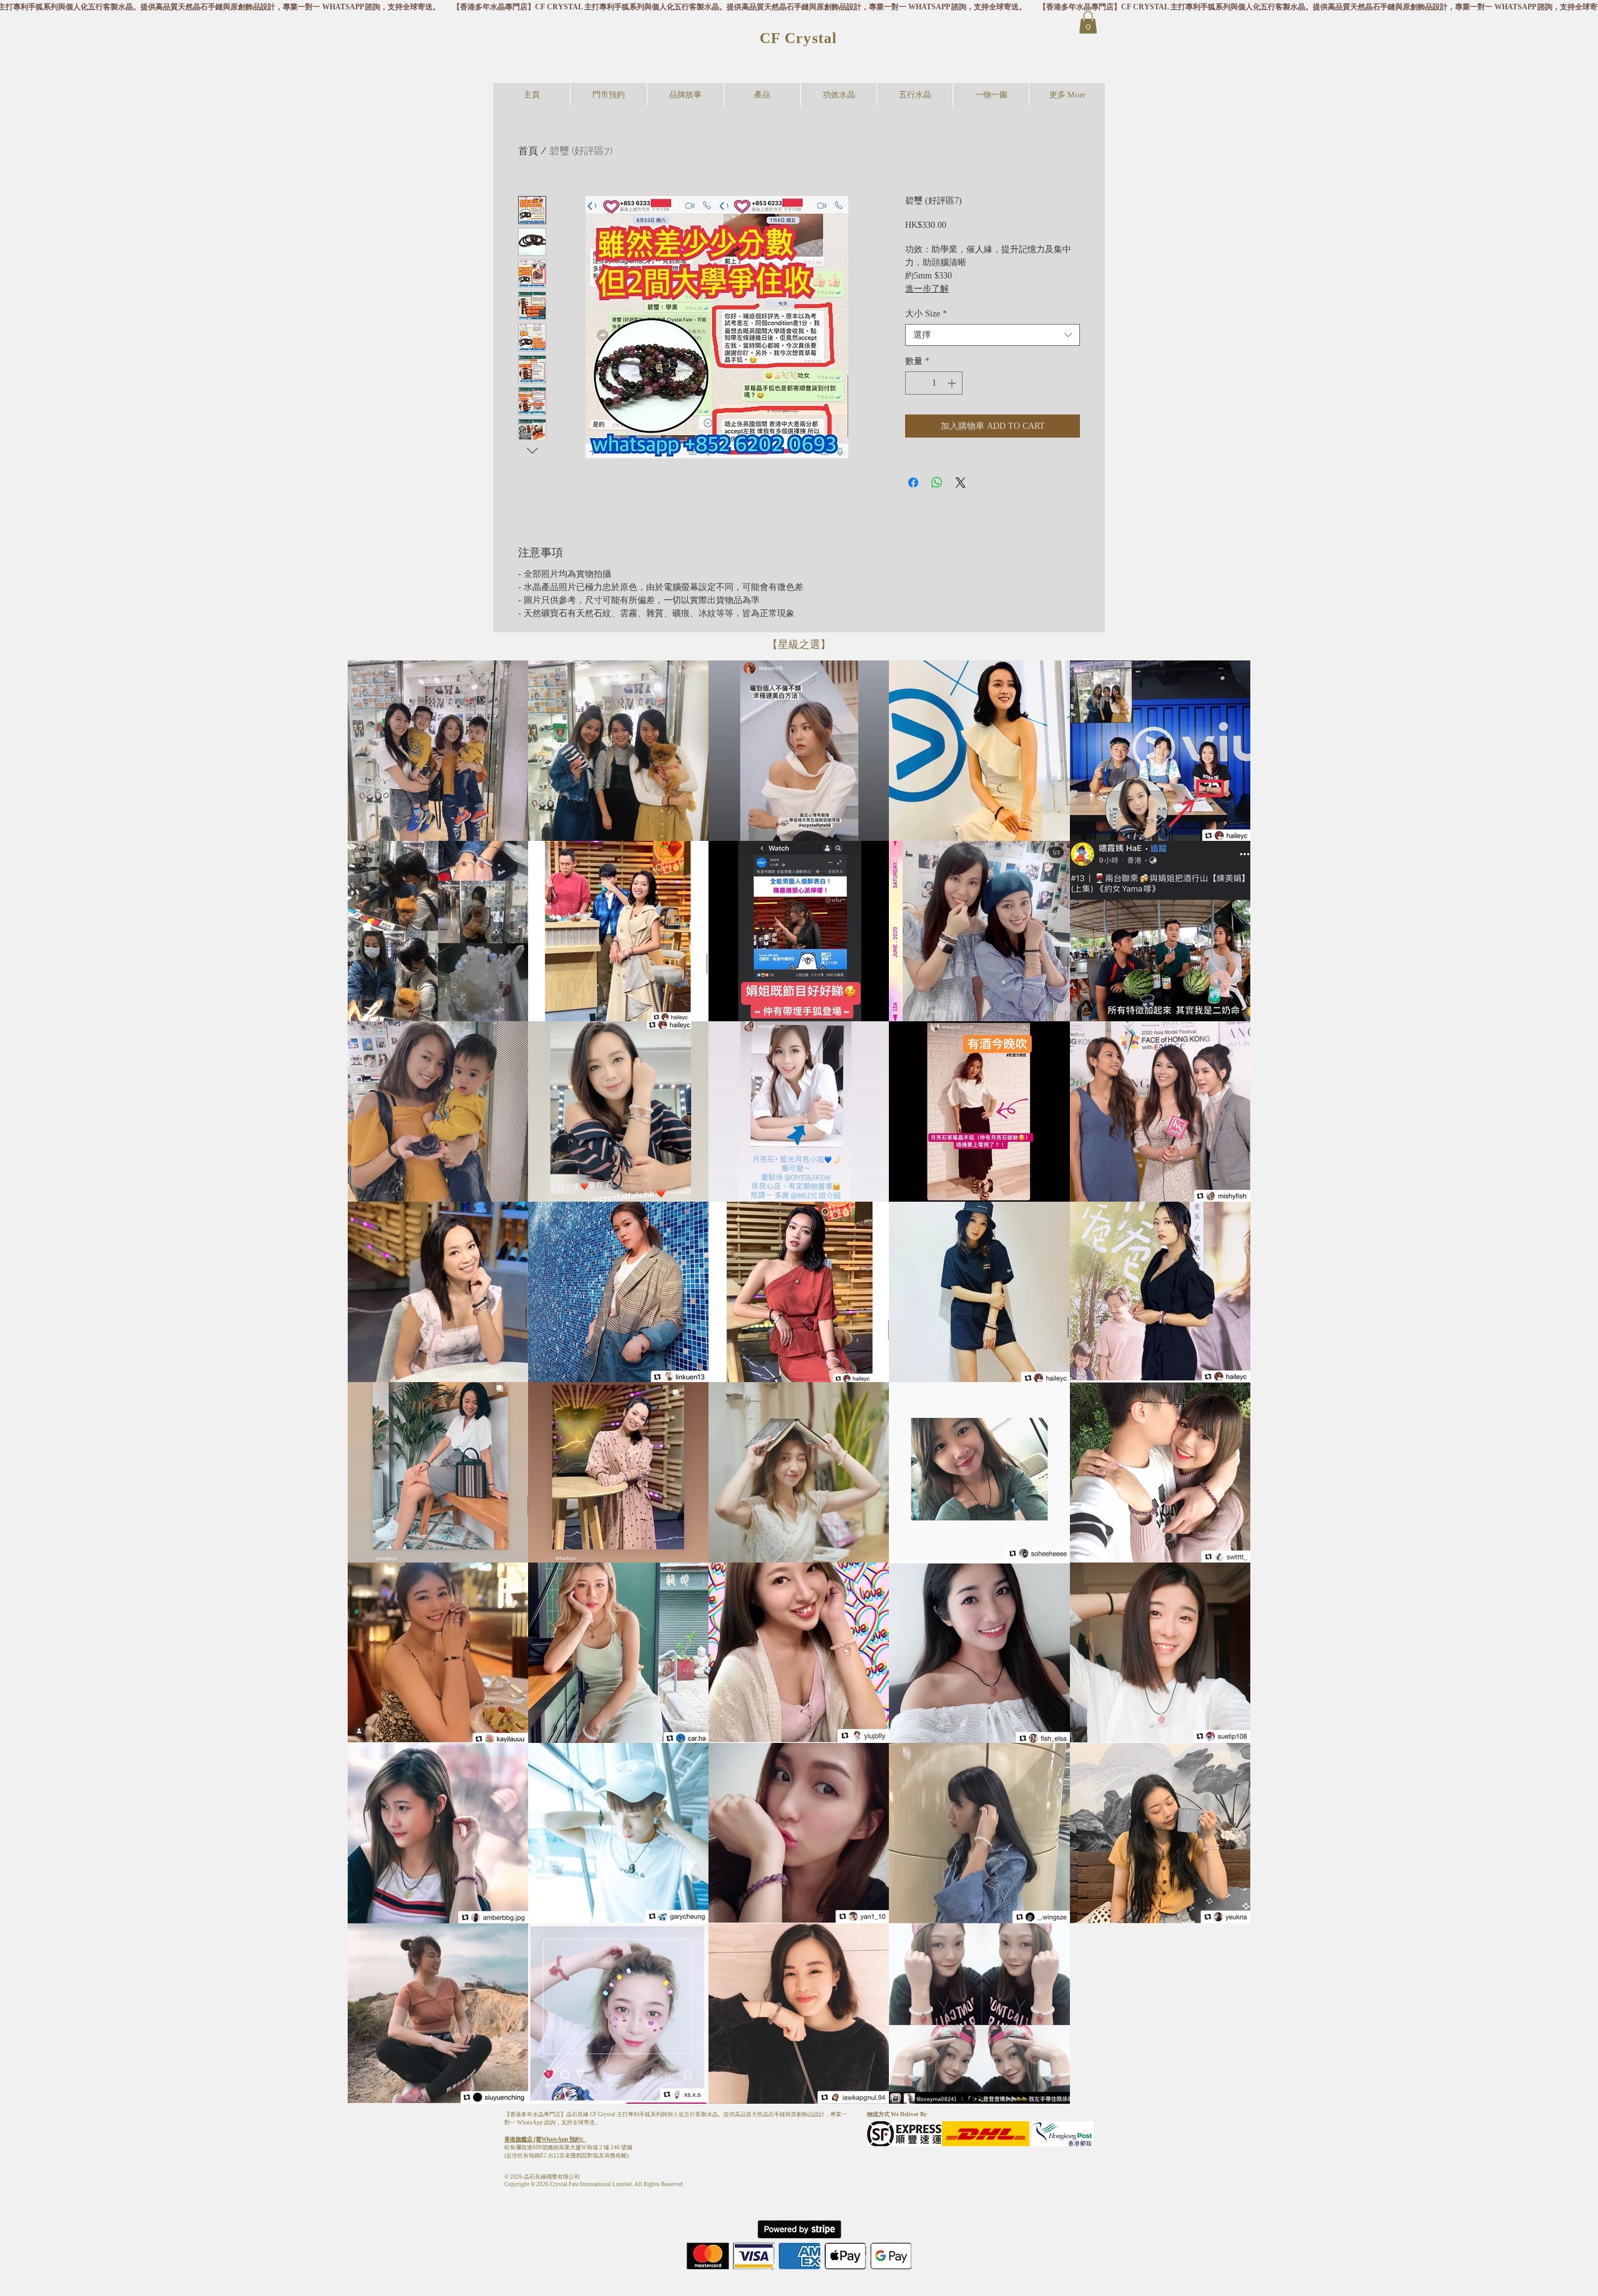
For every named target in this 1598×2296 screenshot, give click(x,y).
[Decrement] (915, 383)
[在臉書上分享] (913, 483)
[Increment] (953, 383)
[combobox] (993, 335)
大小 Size (926, 314)
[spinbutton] (934, 383)
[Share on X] (961, 483)
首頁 (528, 151)
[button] (1088, 22)
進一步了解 (927, 289)
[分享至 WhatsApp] (937, 483)
